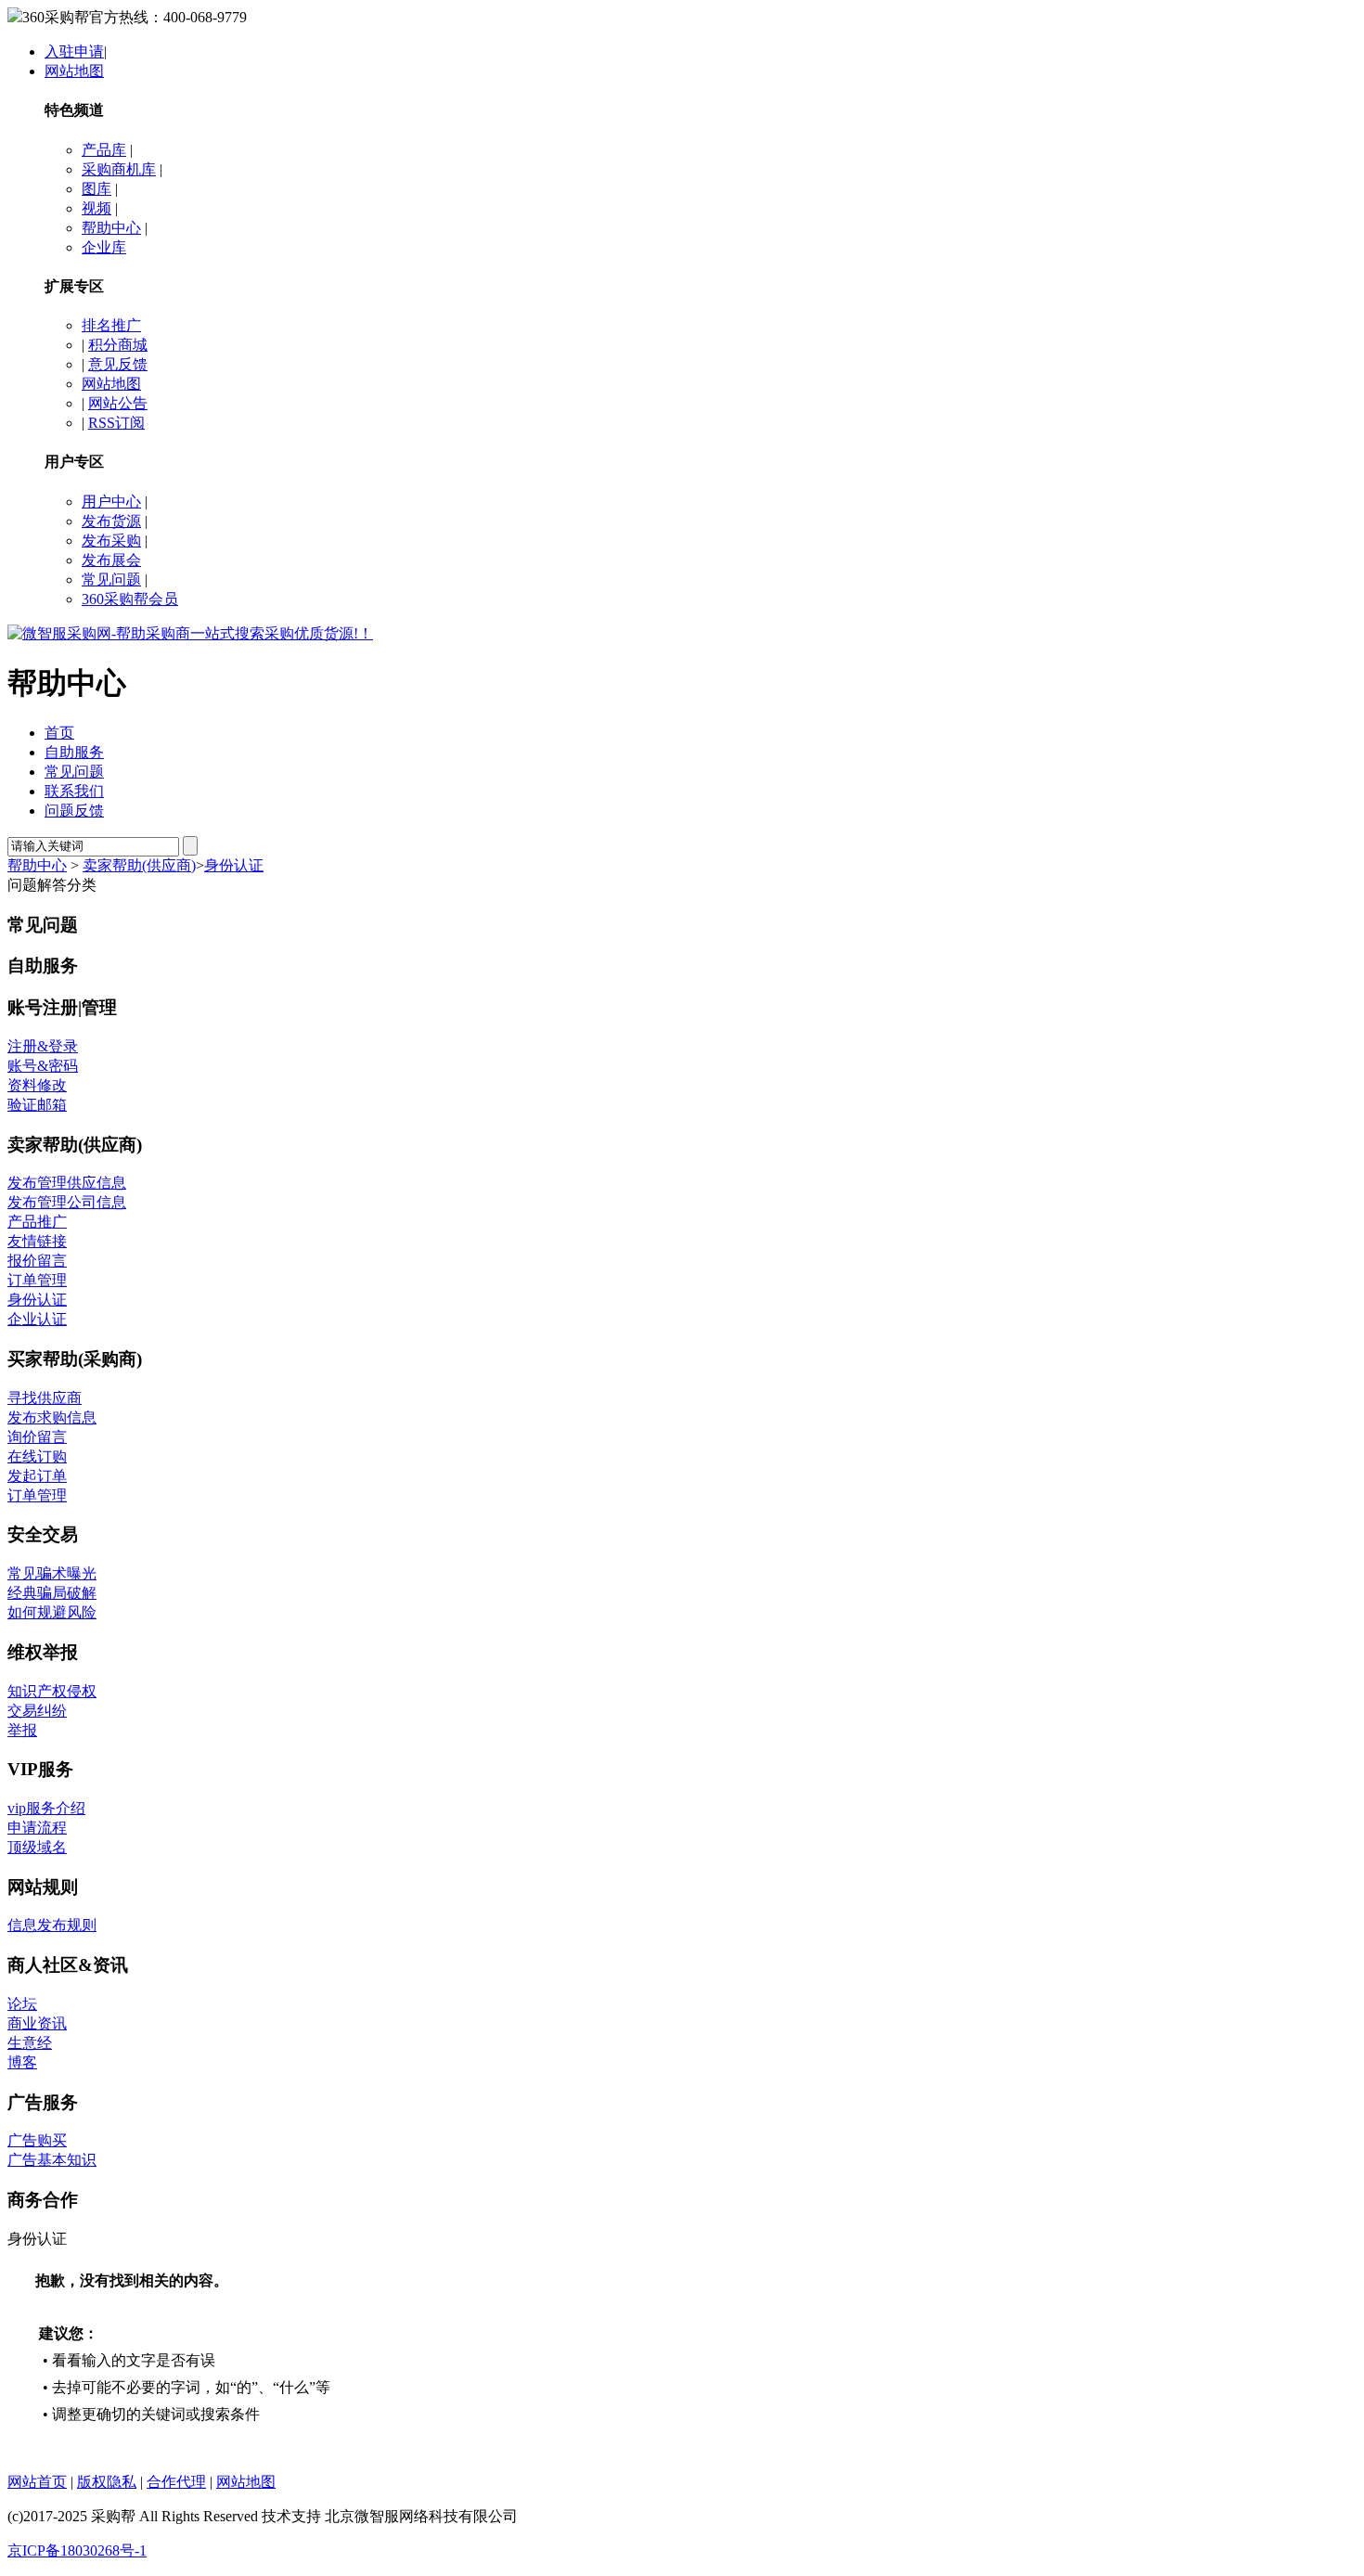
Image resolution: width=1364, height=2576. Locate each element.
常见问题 (111, 580)
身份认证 (234, 865)
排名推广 (111, 325)
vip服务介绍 (46, 1808)
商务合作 (43, 2200)
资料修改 (37, 1085)
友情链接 (37, 1241)
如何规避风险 (52, 1612)
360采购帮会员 (130, 599)
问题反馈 (74, 811)
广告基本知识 (52, 2160)
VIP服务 (40, 1769)
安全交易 (43, 1534)
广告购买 (37, 2140)
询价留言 (37, 1437)
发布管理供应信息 (67, 1183)
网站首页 (37, 2482)
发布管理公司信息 (67, 1202)
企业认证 (37, 1319)
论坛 (22, 2004)
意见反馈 (118, 364)
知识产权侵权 (52, 1691)
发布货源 (111, 521)
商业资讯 (37, 2023)
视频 (97, 208)
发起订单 (37, 1476)
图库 (97, 189)
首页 (59, 733)
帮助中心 (111, 228)
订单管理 (37, 1280)
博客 (22, 2062)
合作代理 (176, 2482)
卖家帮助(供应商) (139, 865)
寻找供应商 (45, 1398)
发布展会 (111, 560)
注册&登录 (43, 1046)
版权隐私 (107, 2482)
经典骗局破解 (52, 1593)
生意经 (30, 2043)
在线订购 (37, 1456)
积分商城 (118, 345)
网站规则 (43, 1887)
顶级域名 (37, 1847)
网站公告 (118, 403)
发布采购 (111, 541)
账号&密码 (43, 1066)
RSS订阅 (116, 423)
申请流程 (37, 1828)
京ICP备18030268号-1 (77, 2550)
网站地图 (74, 71)
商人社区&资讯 (68, 1965)
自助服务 (74, 752)
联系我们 (74, 791)
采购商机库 (119, 169)
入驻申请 (74, 52)
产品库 (104, 150)
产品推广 (37, 1222)
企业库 (104, 247)
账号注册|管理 (62, 1007)
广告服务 (43, 2102)
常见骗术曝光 (52, 1573)
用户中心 (111, 502)
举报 (22, 1730)
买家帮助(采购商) (75, 1359)
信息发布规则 (52, 1925)
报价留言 (37, 1261)
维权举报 (43, 1652)
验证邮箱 (37, 1105)
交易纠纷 (37, 1711)
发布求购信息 (52, 1417)
